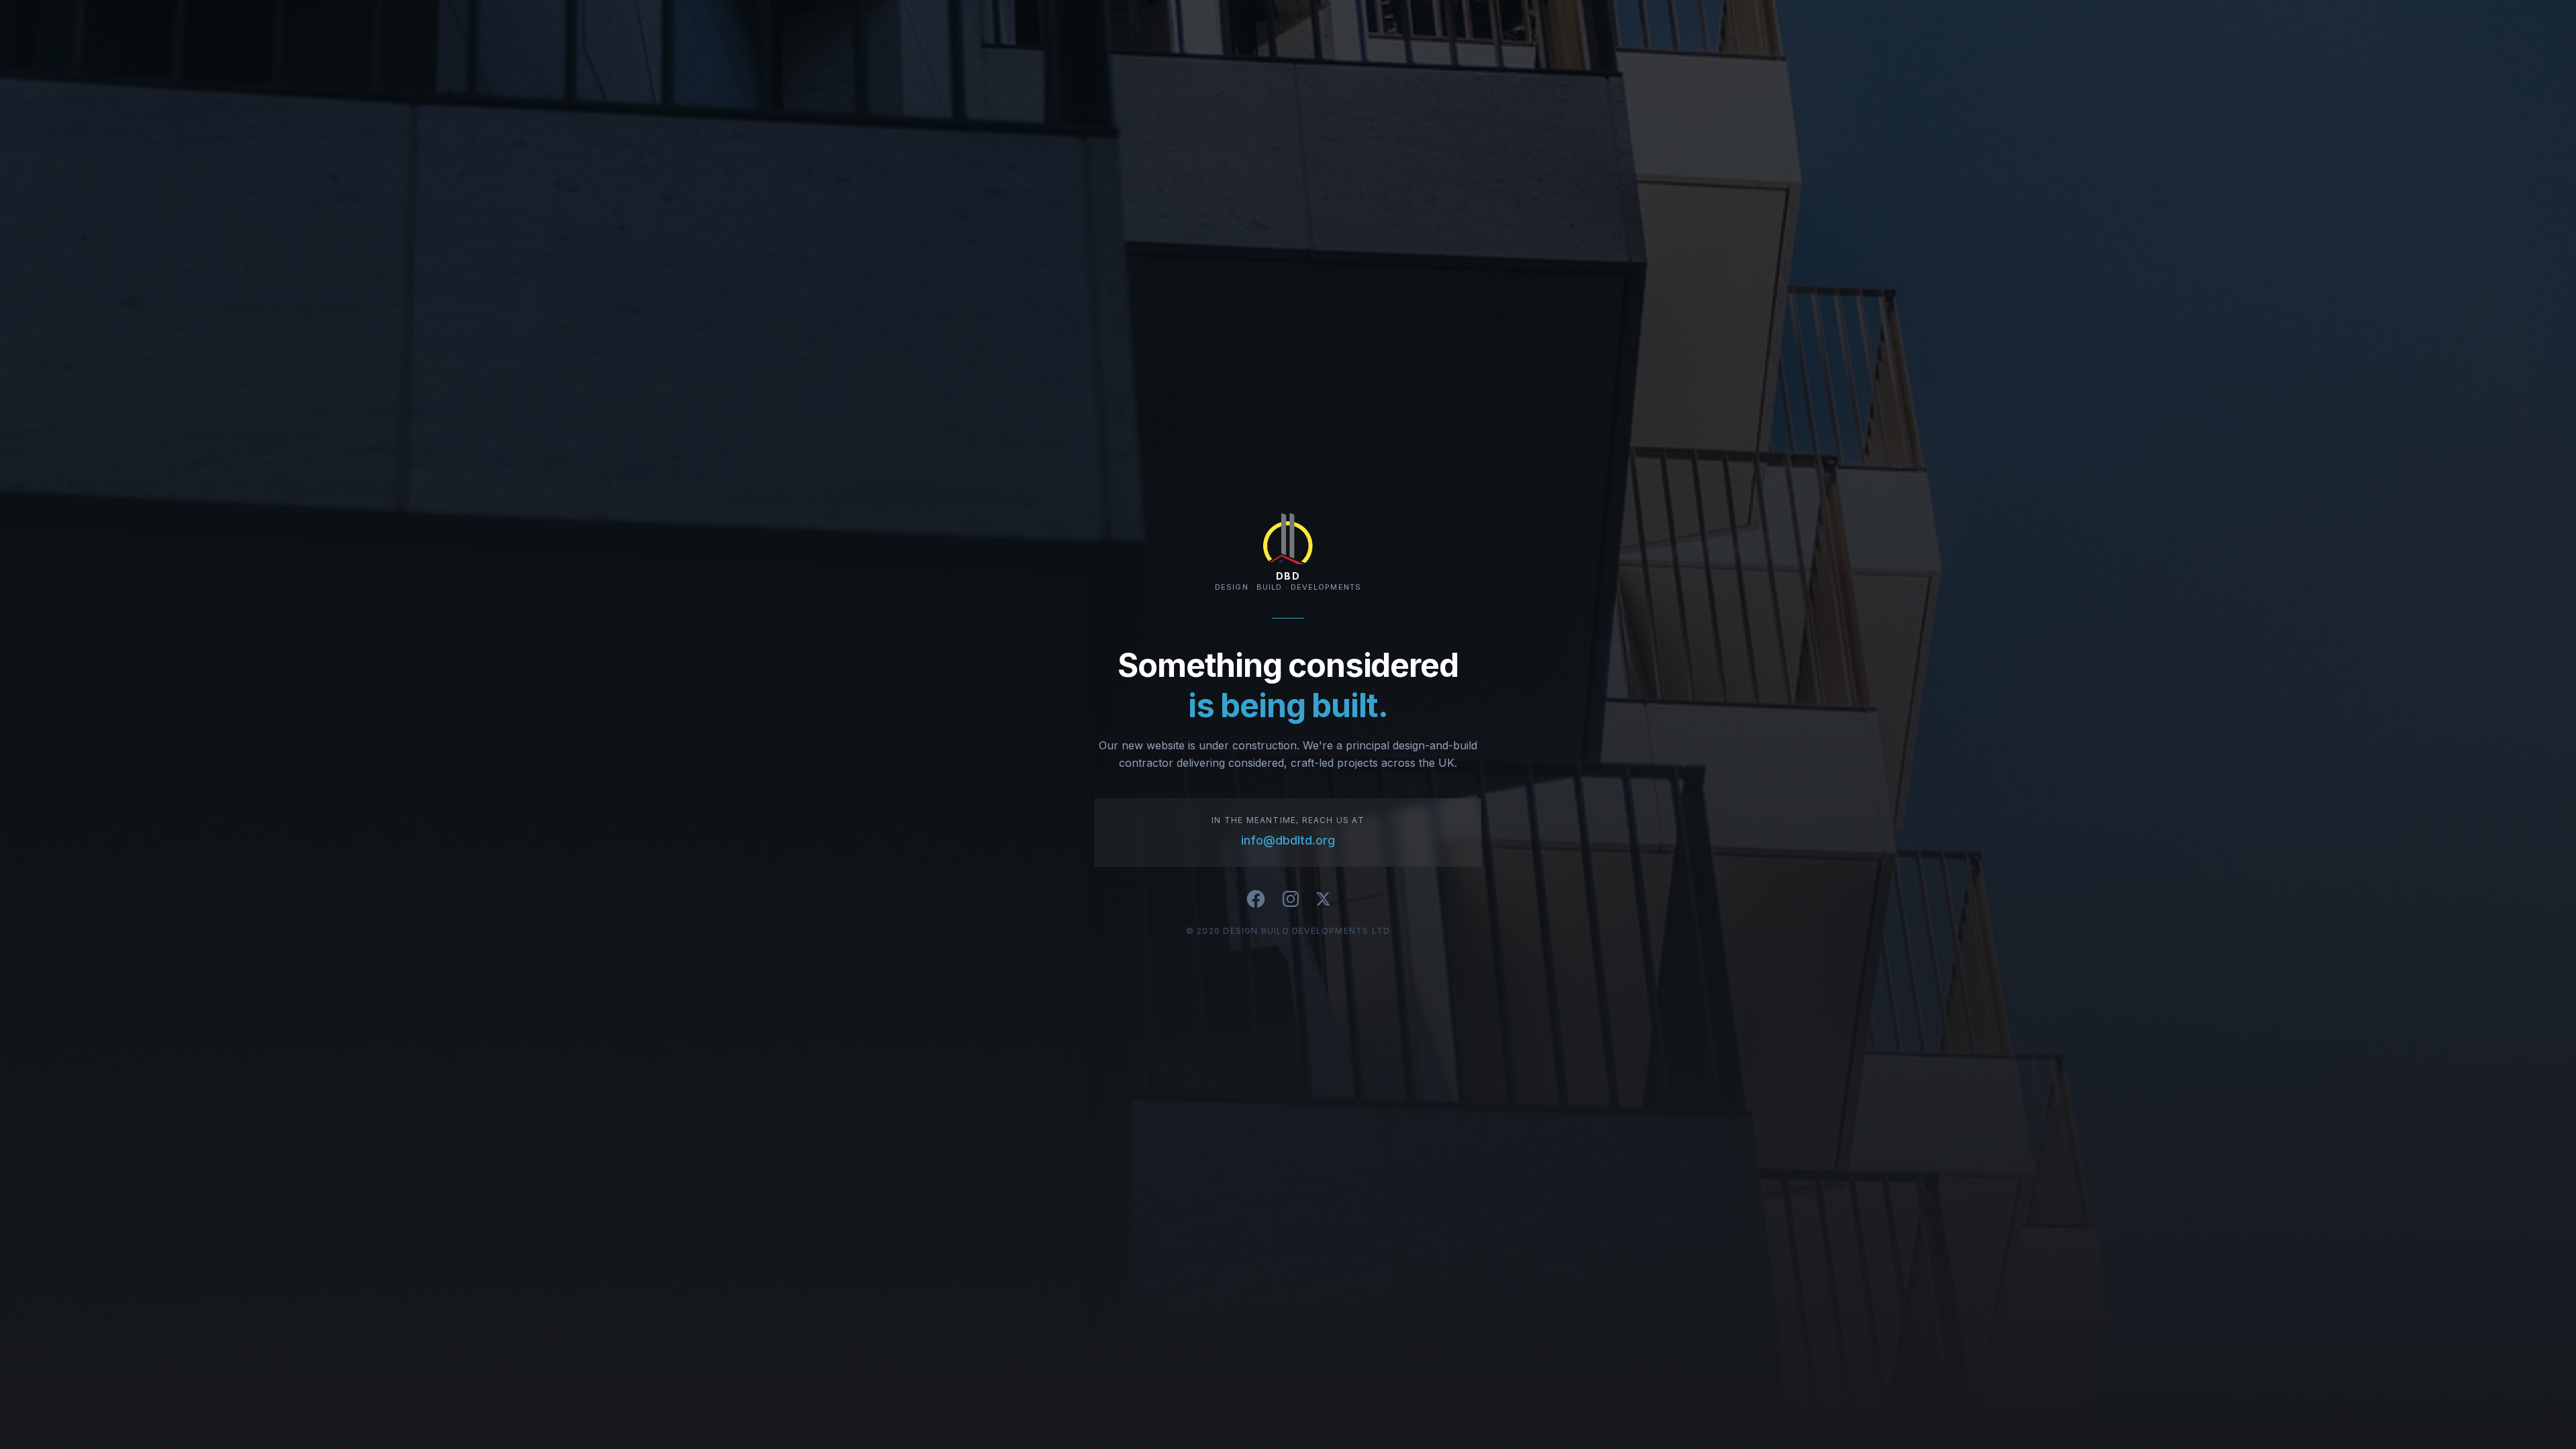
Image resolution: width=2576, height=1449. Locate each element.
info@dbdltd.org (1288, 840)
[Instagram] (1291, 899)
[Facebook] (1256, 899)
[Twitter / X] (1323, 899)
